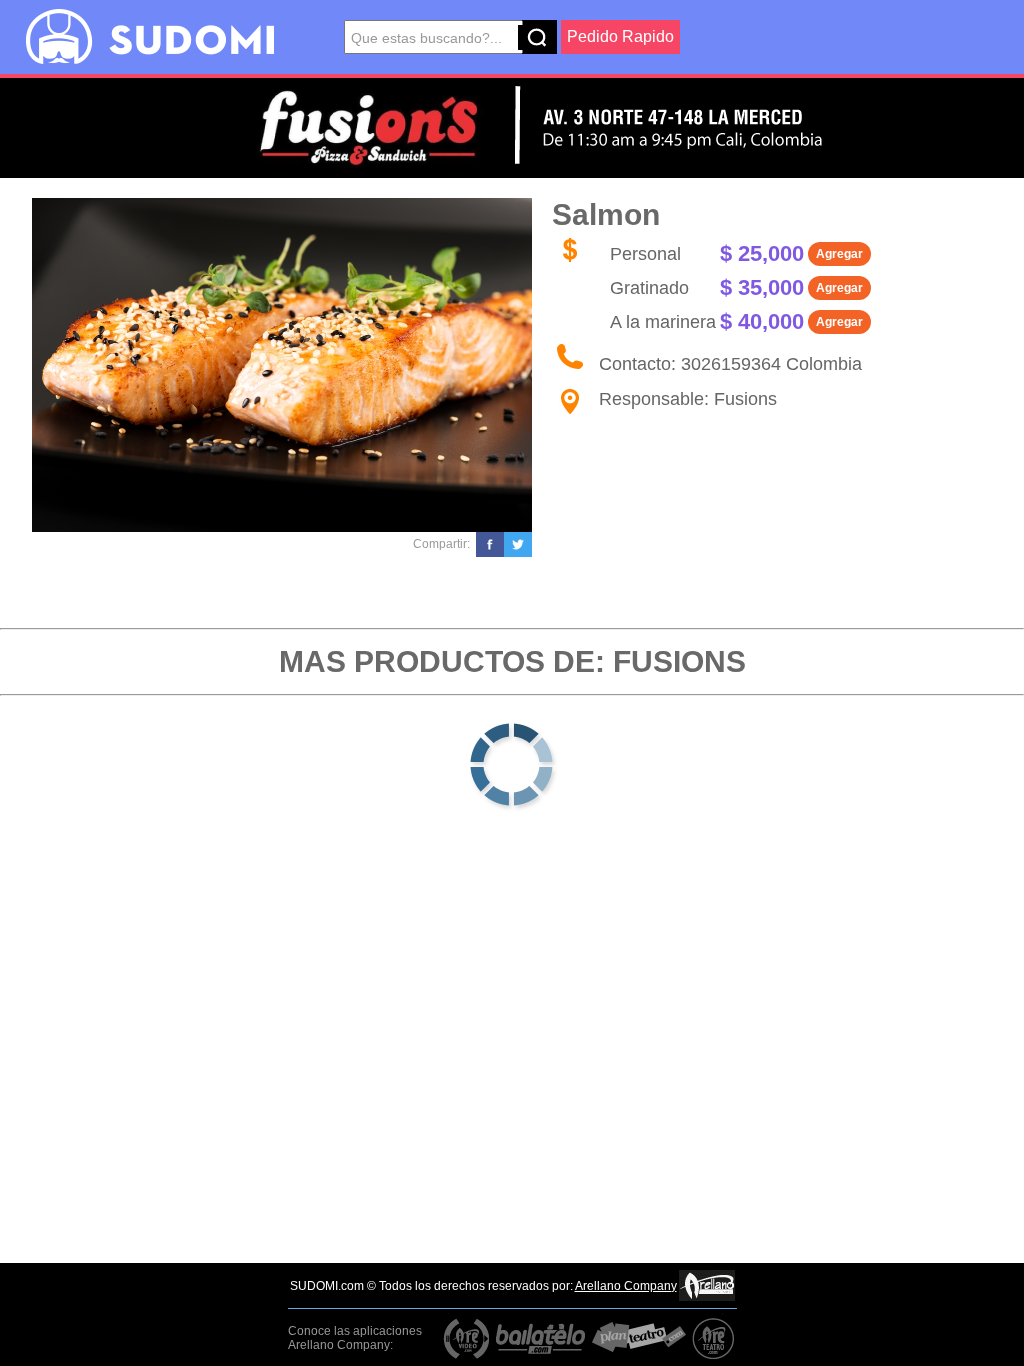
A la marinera (663, 322)
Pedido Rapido (620, 36)
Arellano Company (626, 1286)
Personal (645, 254)
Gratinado (649, 288)
